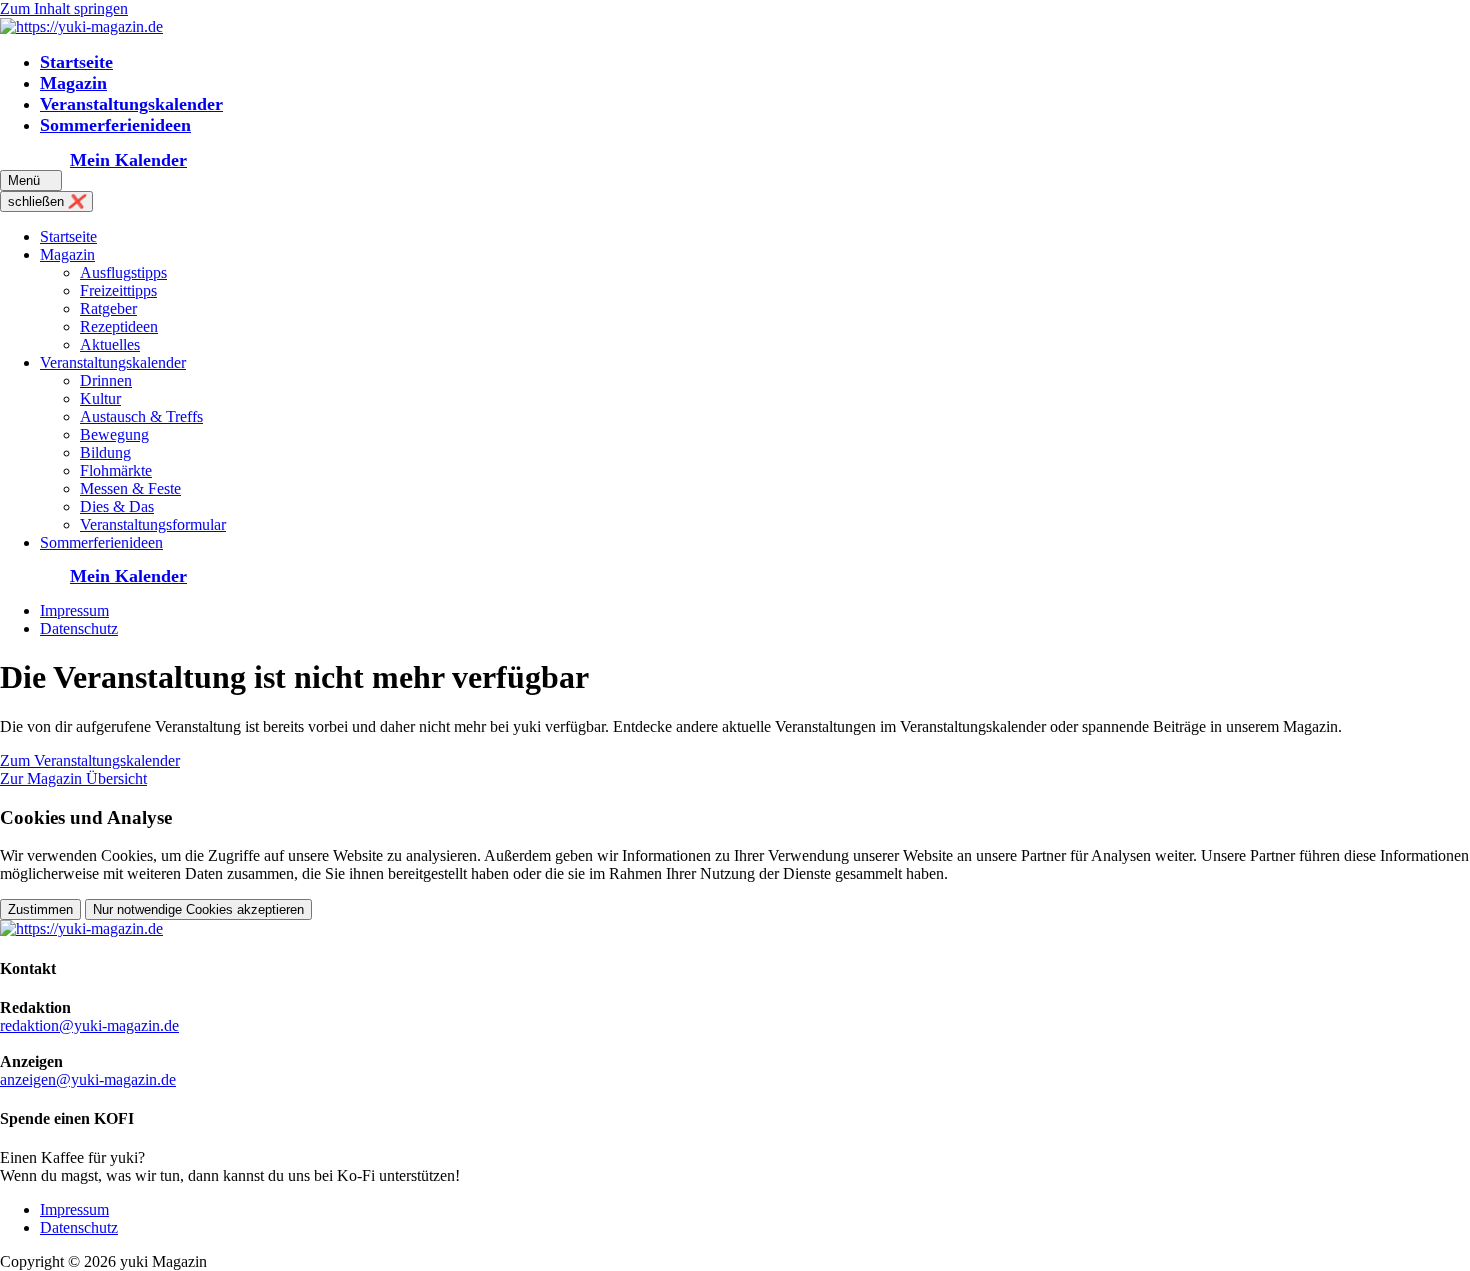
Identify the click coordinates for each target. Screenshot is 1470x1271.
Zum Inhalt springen (64, 8)
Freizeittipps (118, 290)
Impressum (74, 610)
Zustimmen (40, 909)
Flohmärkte (116, 470)
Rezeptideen (119, 326)
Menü (31, 180)
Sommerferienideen (115, 125)
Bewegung (114, 434)
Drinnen (106, 380)
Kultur (100, 398)
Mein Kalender (128, 160)
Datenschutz (79, 628)
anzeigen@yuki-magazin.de (88, 1079)
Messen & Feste (130, 488)
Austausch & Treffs (141, 416)
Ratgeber (108, 308)
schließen (46, 201)
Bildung (105, 452)
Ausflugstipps (123, 272)
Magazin (73, 83)
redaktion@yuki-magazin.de (89, 1025)
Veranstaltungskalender (131, 104)
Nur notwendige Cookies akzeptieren (198, 909)
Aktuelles (110, 344)
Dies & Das (117, 506)
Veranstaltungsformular (153, 524)
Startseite (76, 62)
